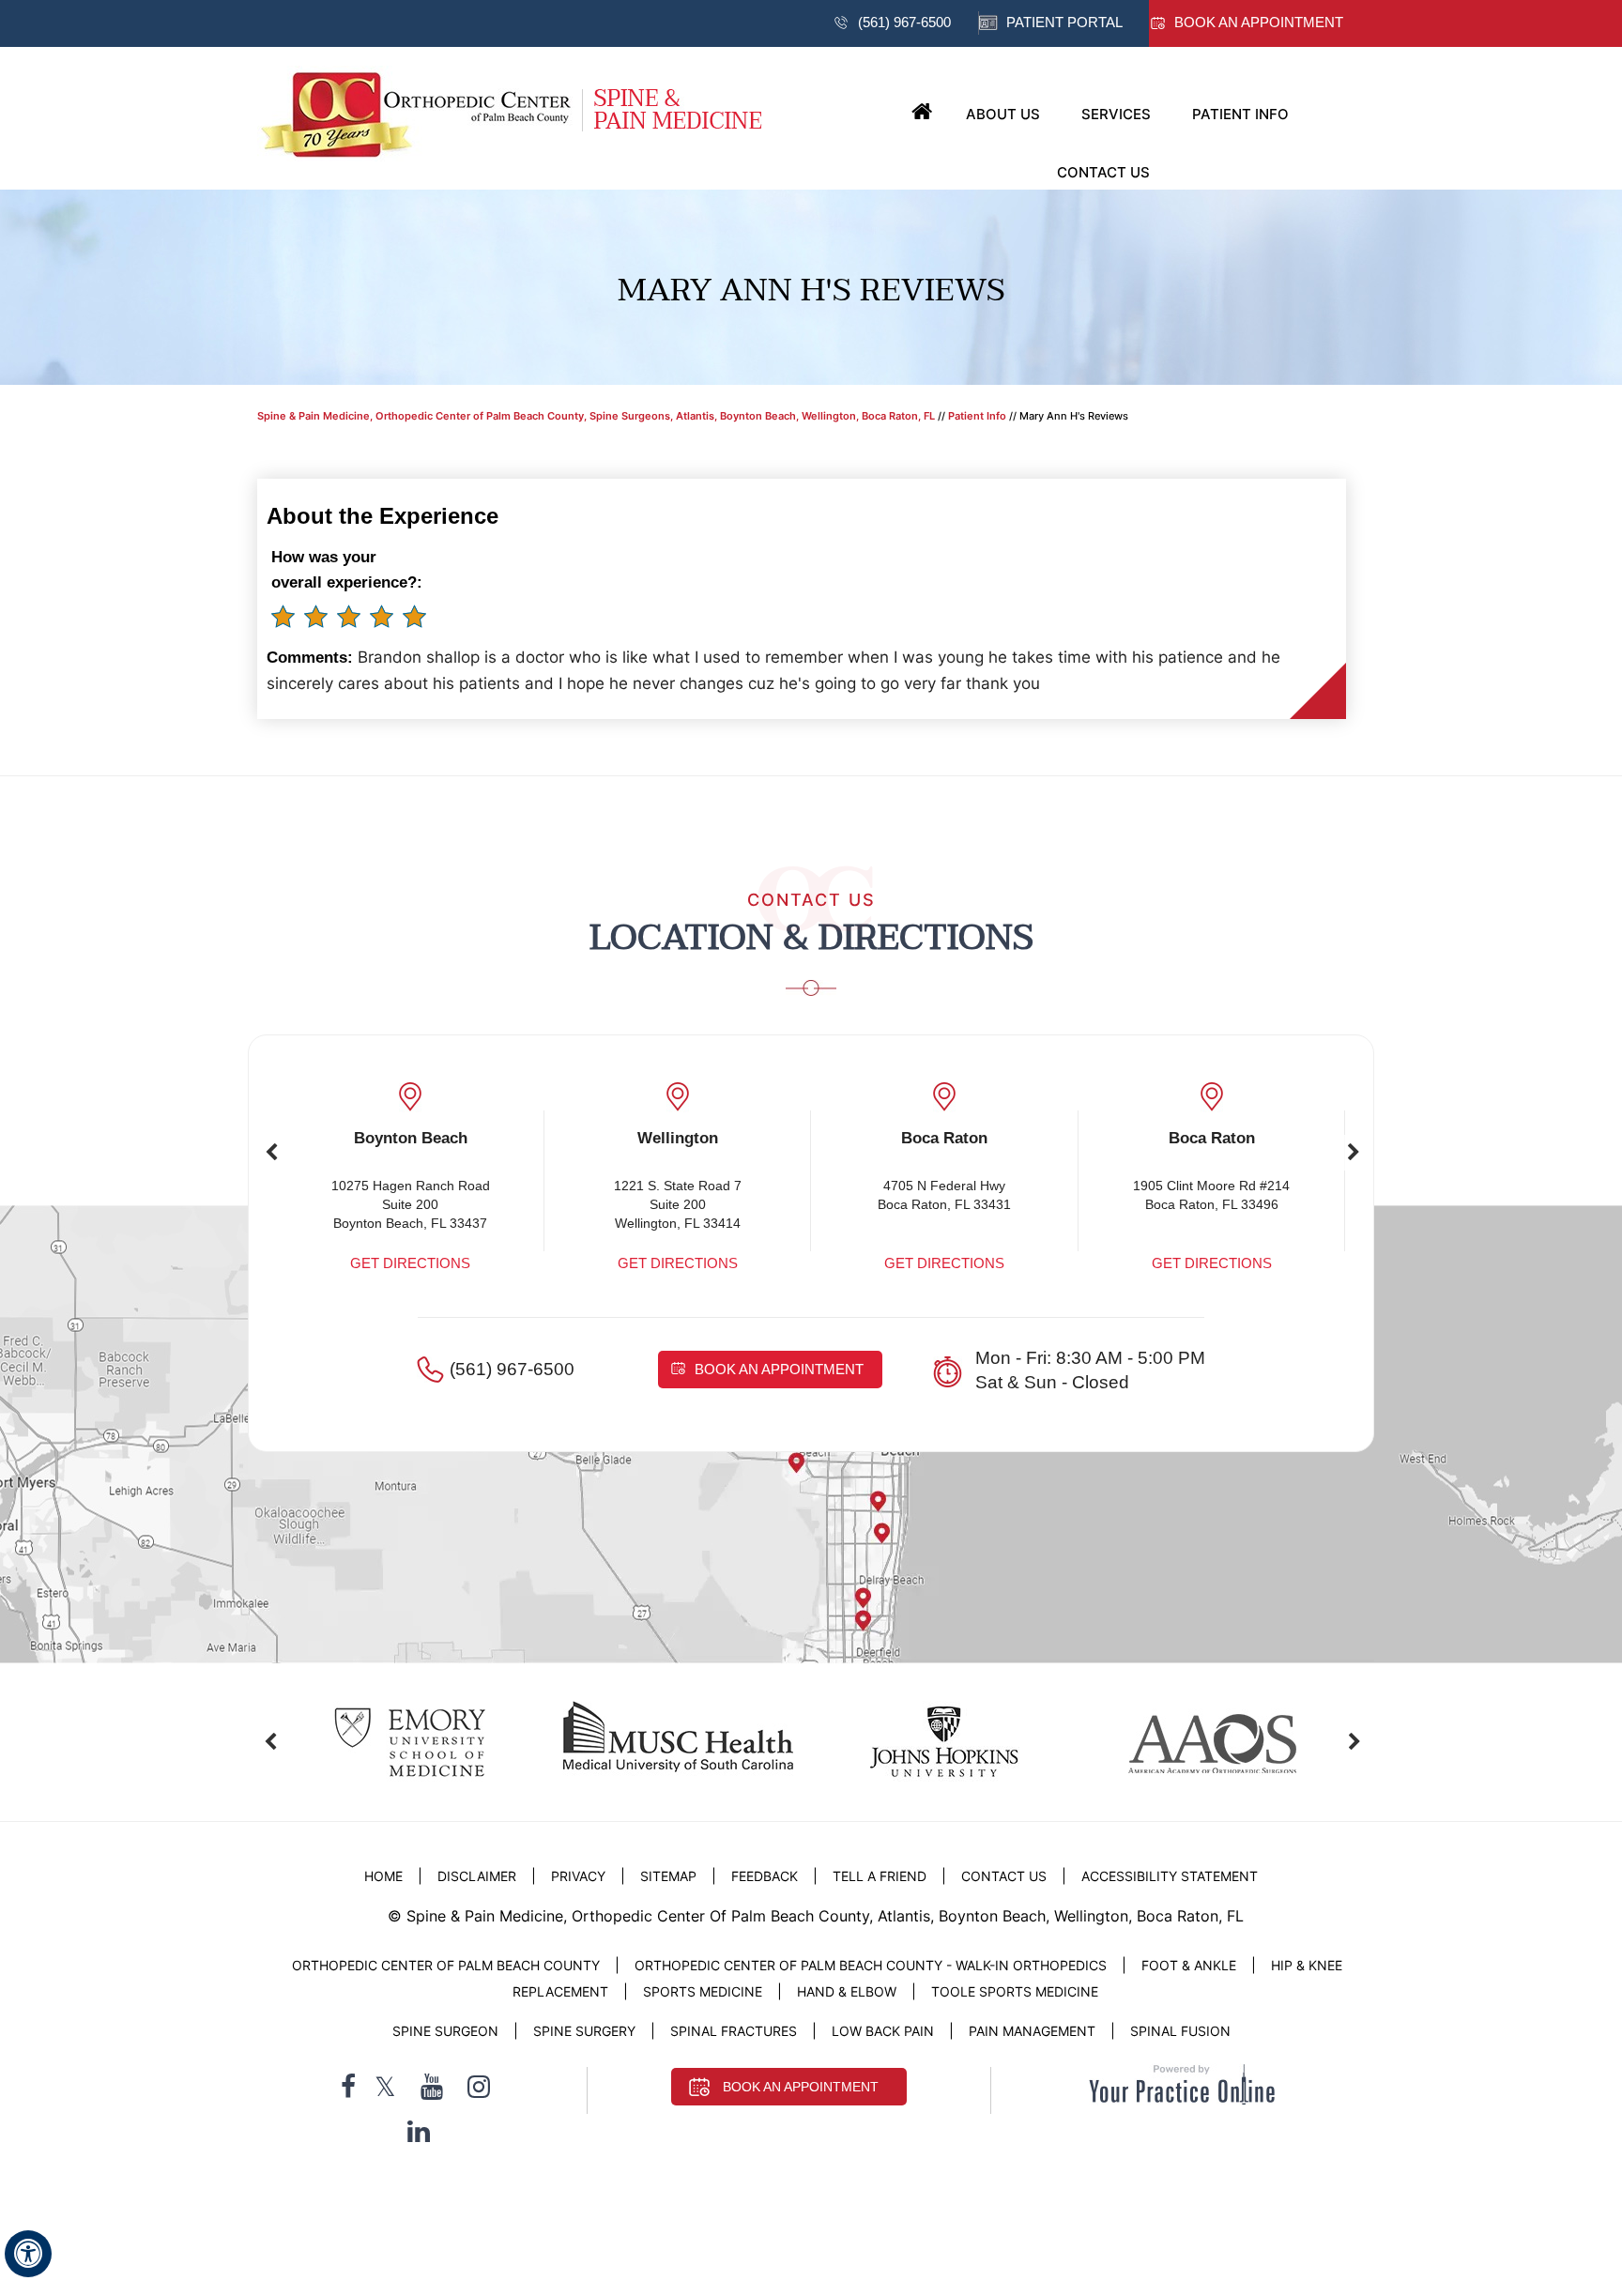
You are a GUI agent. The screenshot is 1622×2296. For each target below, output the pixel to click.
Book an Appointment (1259, 22)
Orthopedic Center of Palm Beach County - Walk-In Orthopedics (871, 1965)
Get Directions (410, 1263)
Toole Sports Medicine (1015, 1991)
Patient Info (1240, 114)
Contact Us (1103, 172)
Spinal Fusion (1180, 2031)
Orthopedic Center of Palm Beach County (446, 1965)
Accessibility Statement (1170, 1876)
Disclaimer (479, 1876)
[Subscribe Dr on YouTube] (432, 2087)
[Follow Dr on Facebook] (348, 2087)
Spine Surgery (584, 2031)
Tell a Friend (880, 1876)
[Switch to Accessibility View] (28, 2254)
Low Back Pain (883, 2031)
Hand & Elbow (847, 1991)
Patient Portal (1064, 22)
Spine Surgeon (445, 2031)
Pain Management (1032, 2031)
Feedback (765, 1876)
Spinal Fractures (734, 2031)
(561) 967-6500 (904, 22)
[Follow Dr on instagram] (479, 2087)
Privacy (578, 1876)
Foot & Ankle (1189, 1965)
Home (922, 113)
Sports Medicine (703, 1991)
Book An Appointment (801, 2087)
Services (1116, 114)
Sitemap (668, 1876)
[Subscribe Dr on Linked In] (419, 2131)
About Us (1003, 114)
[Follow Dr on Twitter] (385, 2087)
